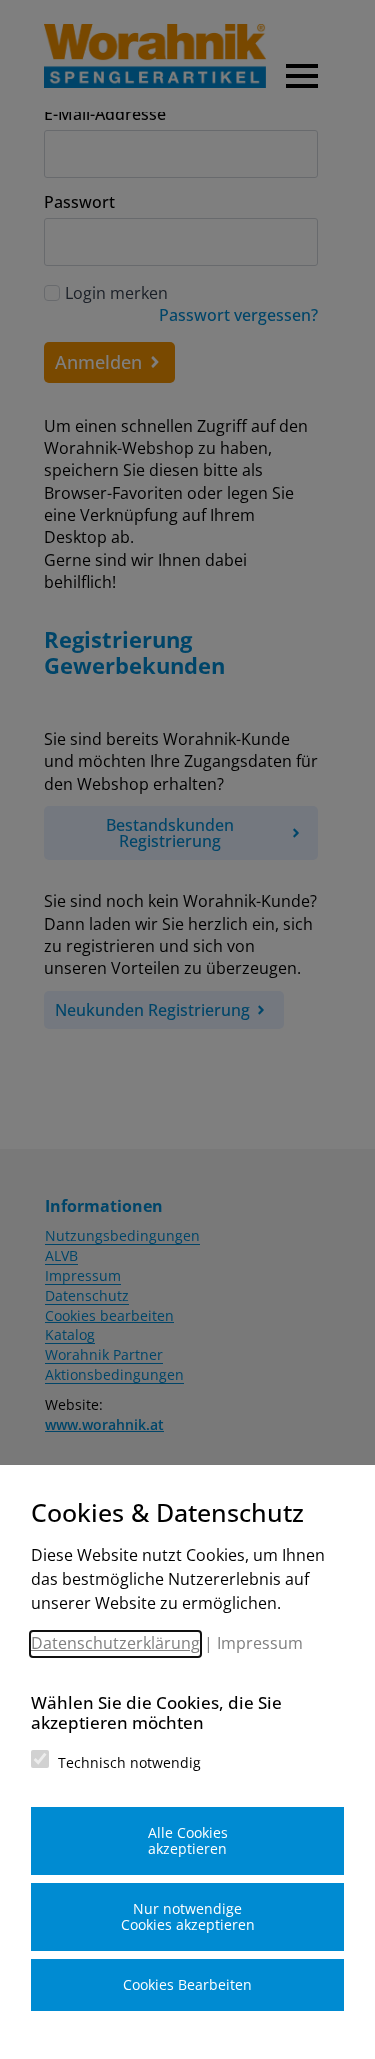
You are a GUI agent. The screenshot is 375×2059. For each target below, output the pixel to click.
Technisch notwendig (129, 1762)
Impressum (260, 1643)
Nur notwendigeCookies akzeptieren (188, 1916)
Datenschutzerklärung (115, 1643)
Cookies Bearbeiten (187, 1984)
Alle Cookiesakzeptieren (188, 1840)
